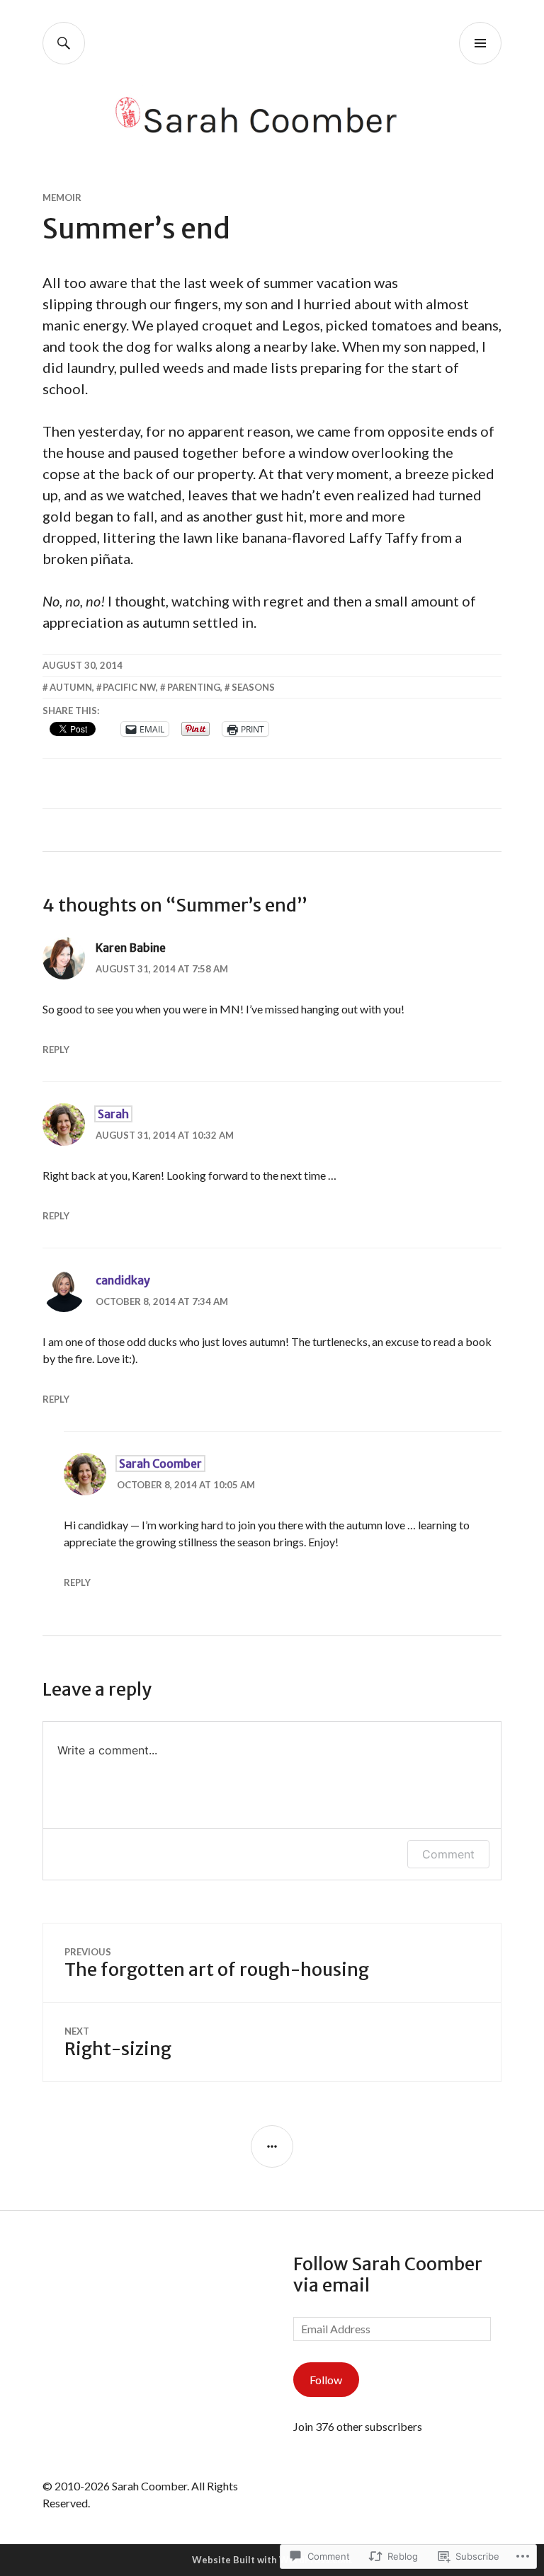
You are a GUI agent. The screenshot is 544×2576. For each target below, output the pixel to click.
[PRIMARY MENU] (480, 43)
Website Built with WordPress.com (271, 2560)
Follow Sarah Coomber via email (388, 2275)
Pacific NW (129, 687)
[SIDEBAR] (272, 2146)
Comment (448, 1854)
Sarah (113, 1114)
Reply (56, 1050)
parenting (194, 687)
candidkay (123, 1280)
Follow (326, 2380)
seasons (253, 687)
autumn (71, 687)
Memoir (62, 197)
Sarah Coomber (160, 1464)
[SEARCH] (64, 43)
